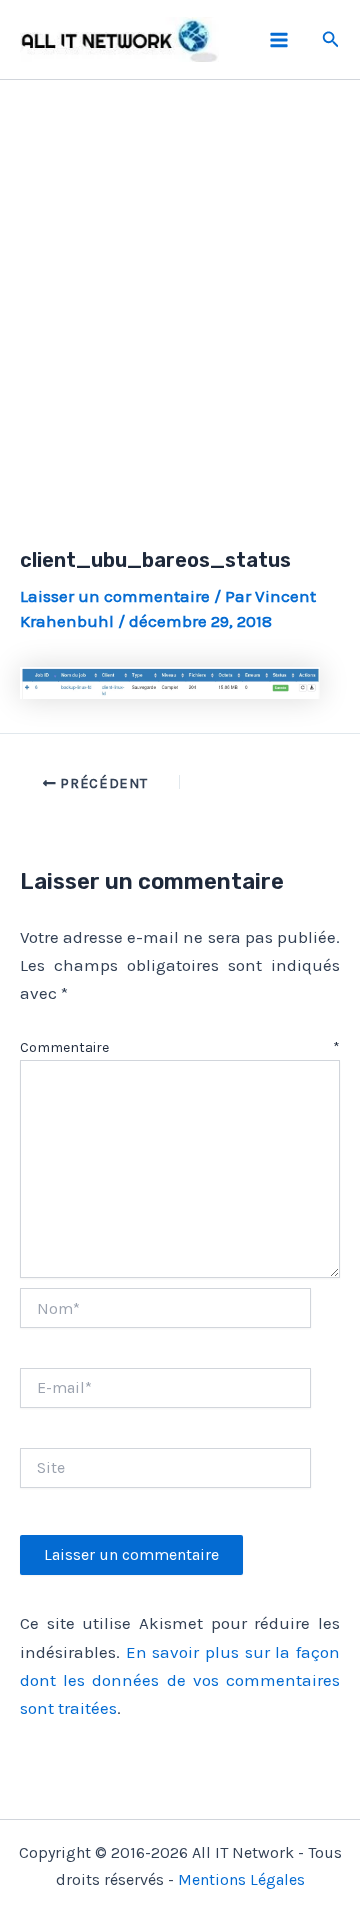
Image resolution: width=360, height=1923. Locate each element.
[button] (331, 40)
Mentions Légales (241, 1879)
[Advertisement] (180, 290)
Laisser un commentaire (115, 596)
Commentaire (180, 1047)
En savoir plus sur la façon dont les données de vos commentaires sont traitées (180, 1680)
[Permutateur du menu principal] (279, 40)
